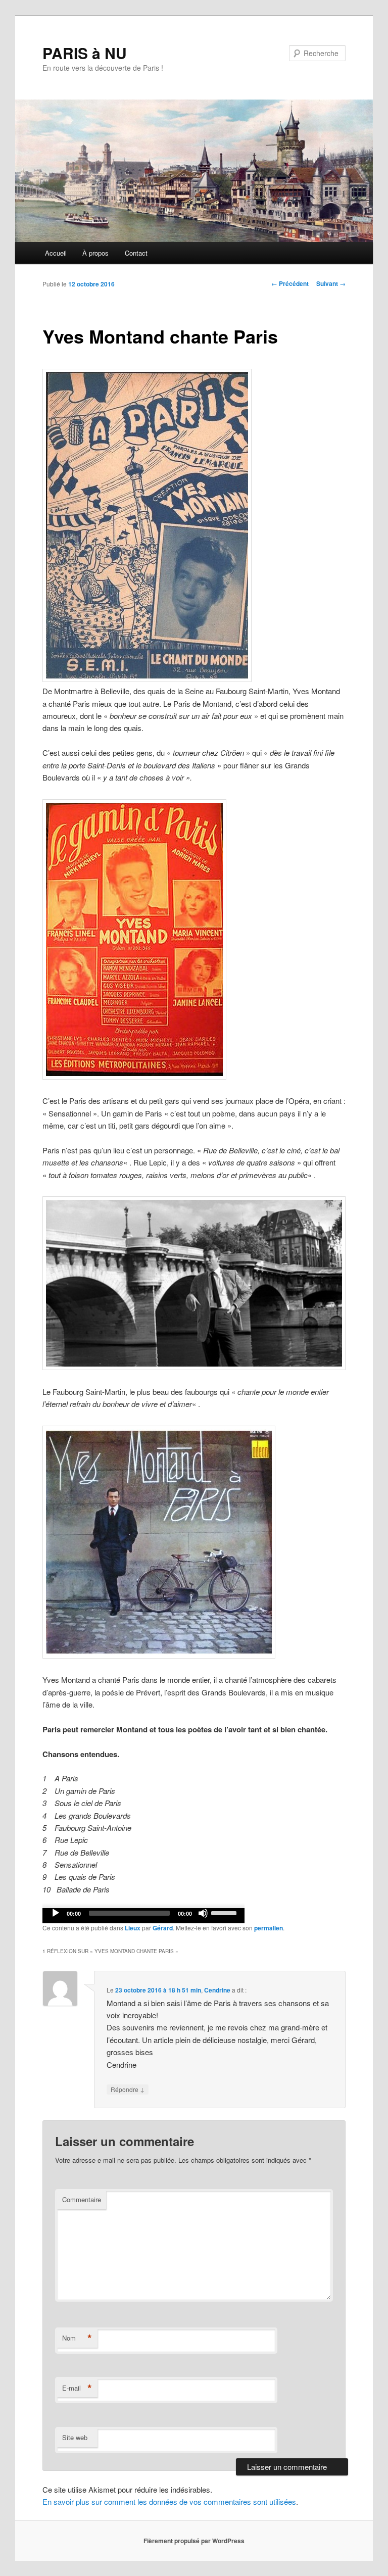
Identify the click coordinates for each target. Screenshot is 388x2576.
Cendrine (217, 1990)
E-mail (77, 2388)
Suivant (331, 283)
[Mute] (203, 1913)
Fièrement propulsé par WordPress (194, 2541)
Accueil (56, 253)
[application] (143, 1916)
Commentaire (82, 2199)
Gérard (163, 1928)
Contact (136, 253)
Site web (75, 2437)
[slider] (225, 1912)
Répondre (128, 2089)
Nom (77, 2338)
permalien (269, 1928)
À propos (95, 253)
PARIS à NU (85, 53)
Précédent (290, 283)
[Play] (56, 1913)
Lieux (133, 1928)
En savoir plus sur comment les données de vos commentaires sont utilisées (169, 2501)
